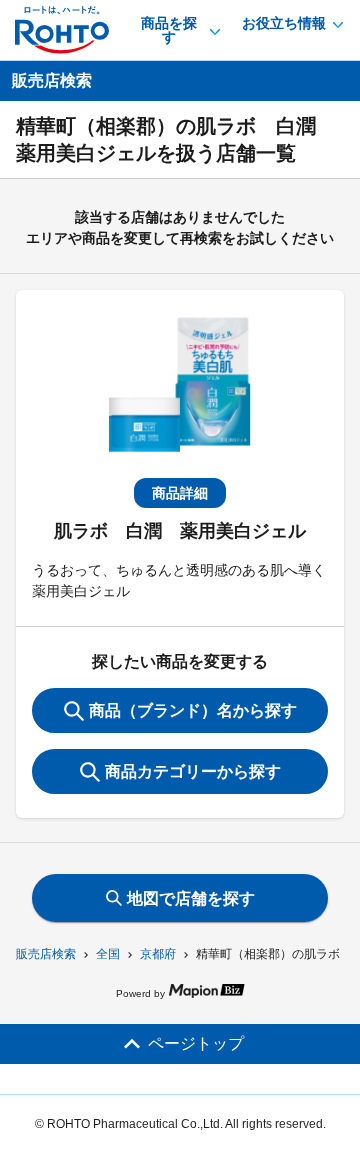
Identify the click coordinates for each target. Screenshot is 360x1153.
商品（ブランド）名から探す (193, 710)
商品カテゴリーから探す (193, 771)
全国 (108, 954)
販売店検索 (46, 954)
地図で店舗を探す (191, 898)
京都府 (158, 954)
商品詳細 (180, 493)
